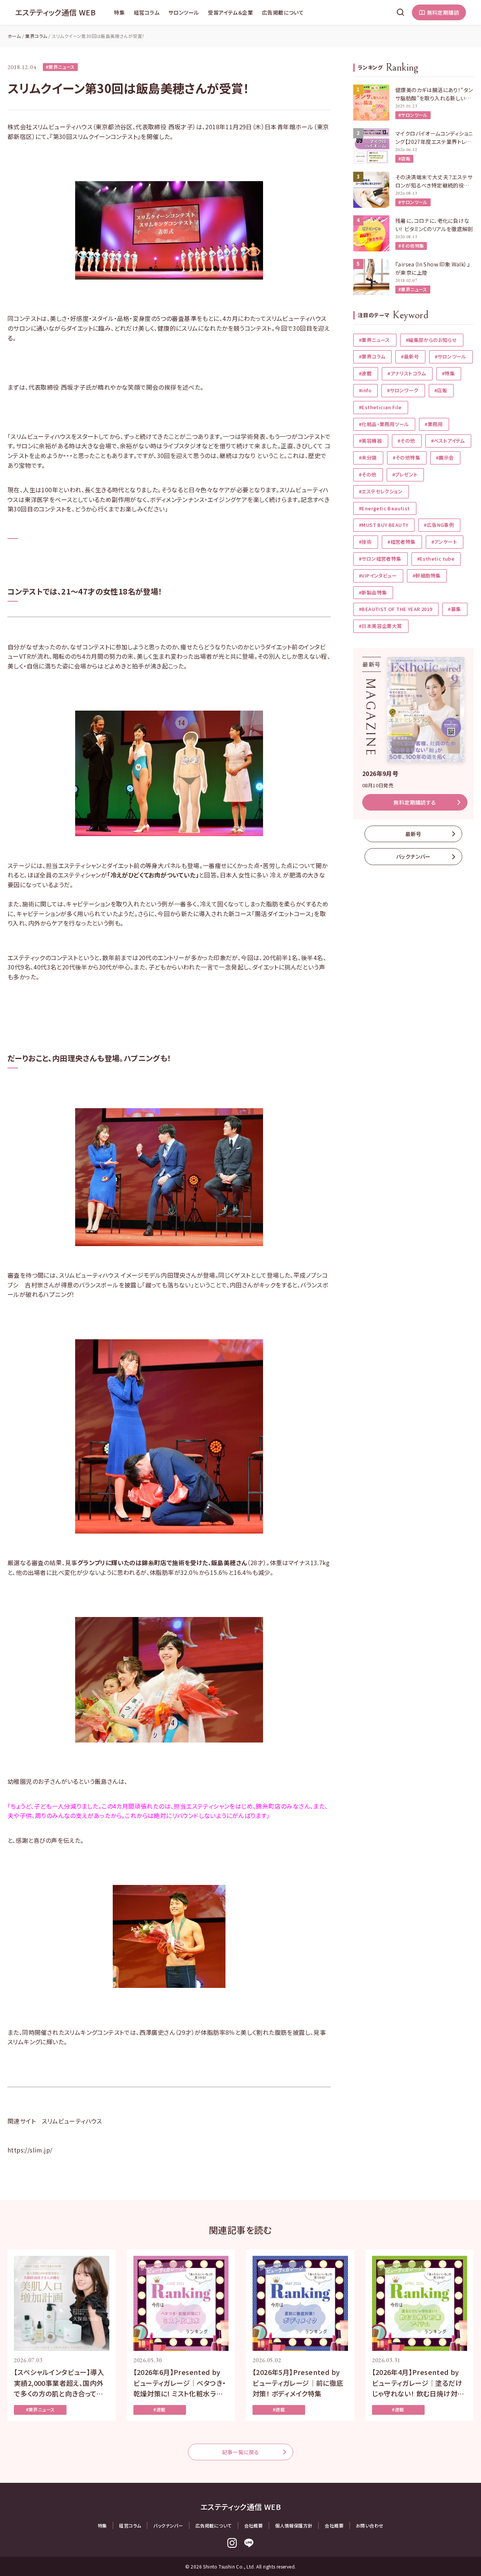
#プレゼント (405, 474)
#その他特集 (411, 246)
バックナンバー (413, 856)
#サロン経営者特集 (380, 559)
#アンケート (444, 542)
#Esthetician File (380, 407)
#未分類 (368, 458)
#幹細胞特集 (427, 576)
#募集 (454, 609)
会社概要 (254, 2525)
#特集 (448, 373)
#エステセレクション (381, 491)
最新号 (413, 834)
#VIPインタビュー (378, 576)
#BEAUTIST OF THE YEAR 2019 (396, 609)
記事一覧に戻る (241, 2452)
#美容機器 (370, 441)
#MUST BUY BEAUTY (383, 525)
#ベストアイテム (448, 441)
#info (365, 390)
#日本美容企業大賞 (380, 626)
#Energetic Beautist (384, 508)
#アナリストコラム (407, 373)
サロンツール (184, 12)
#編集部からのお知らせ (431, 340)
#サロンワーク (403, 390)
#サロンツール (413, 115)
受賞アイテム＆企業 (230, 12)
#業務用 (434, 424)
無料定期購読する (415, 802)
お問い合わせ (370, 2525)
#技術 (365, 542)
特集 (119, 12)
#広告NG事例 (439, 525)
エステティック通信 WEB (55, 12)
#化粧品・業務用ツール (384, 424)
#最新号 (410, 356)
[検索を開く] (401, 12)
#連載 (365, 373)
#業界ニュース (60, 67)
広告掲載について (283, 12)
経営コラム (147, 12)
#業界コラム (372, 356)
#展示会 (445, 458)
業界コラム (36, 36)
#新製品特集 (373, 592)
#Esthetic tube (436, 559)
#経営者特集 (401, 542)
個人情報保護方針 (294, 2525)
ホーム (14, 36)
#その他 (406, 441)
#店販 (404, 158)
